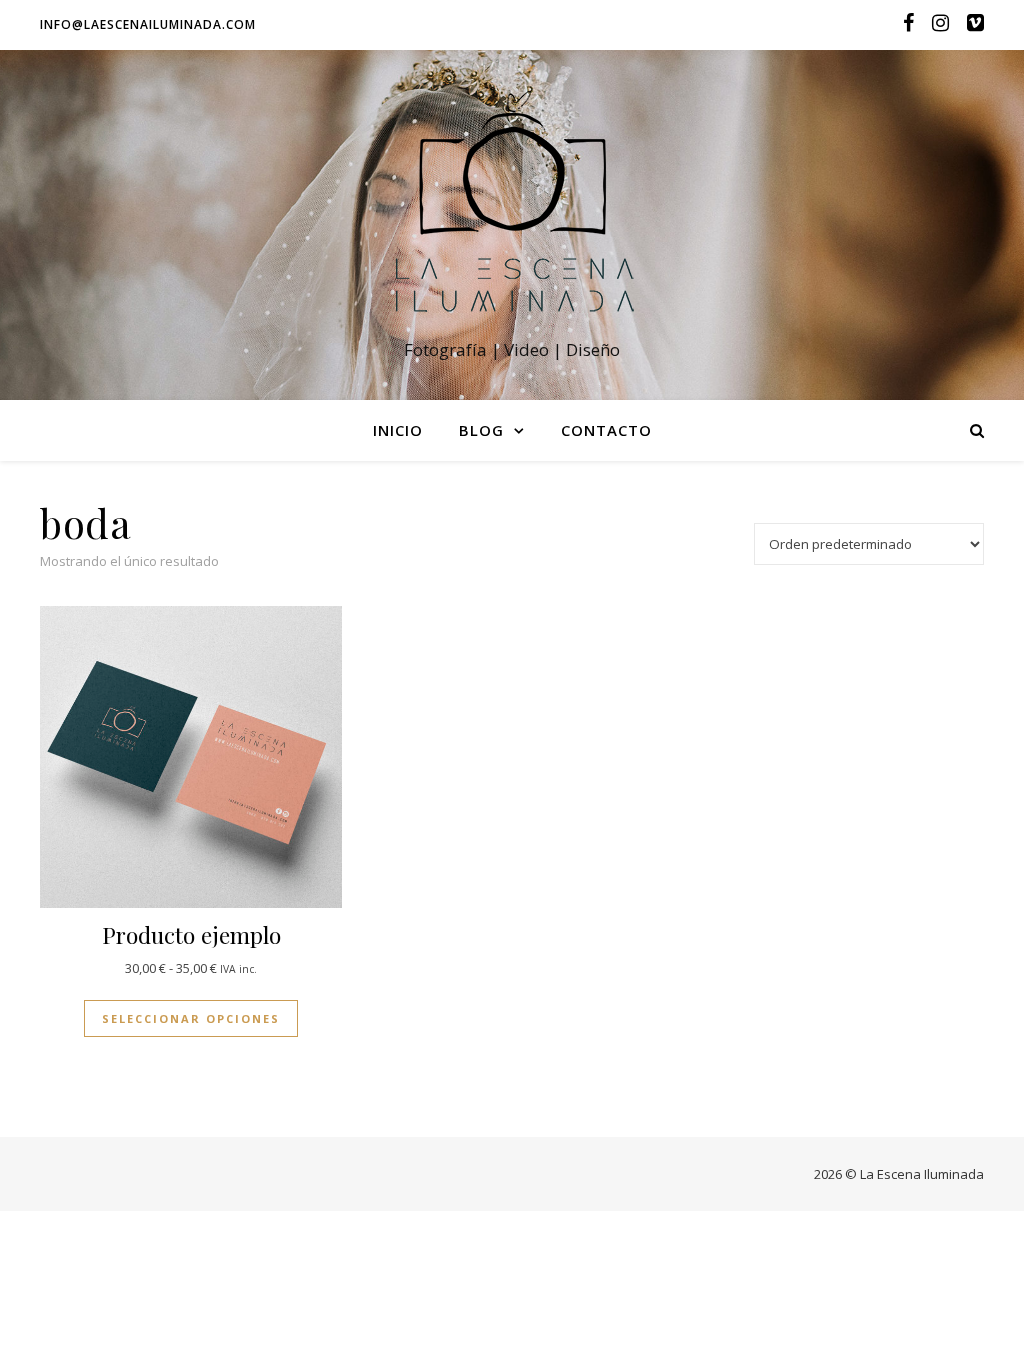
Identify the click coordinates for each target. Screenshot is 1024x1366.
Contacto (606, 430)
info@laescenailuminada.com (148, 24)
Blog (481, 430)
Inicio (398, 430)
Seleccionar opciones (191, 1018)
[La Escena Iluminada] (512, 206)
